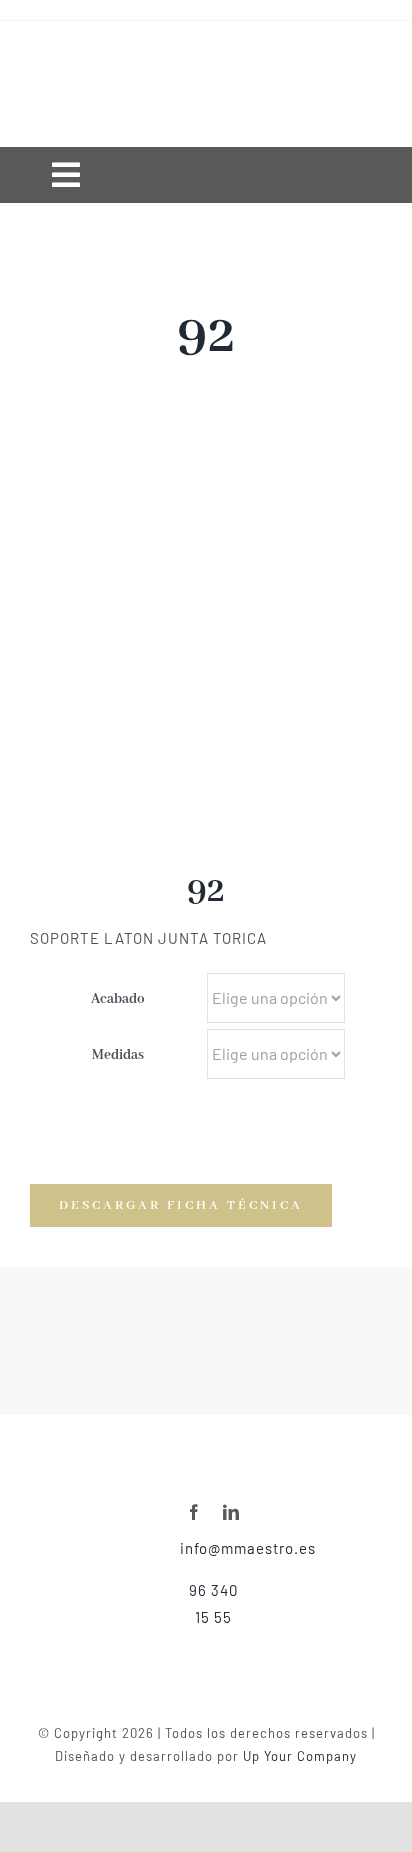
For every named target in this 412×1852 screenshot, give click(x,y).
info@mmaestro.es (248, 1548)
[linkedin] (231, 1512)
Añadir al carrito (314, 1145)
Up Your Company (300, 1756)
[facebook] (194, 1512)
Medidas (118, 1055)
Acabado (118, 999)
